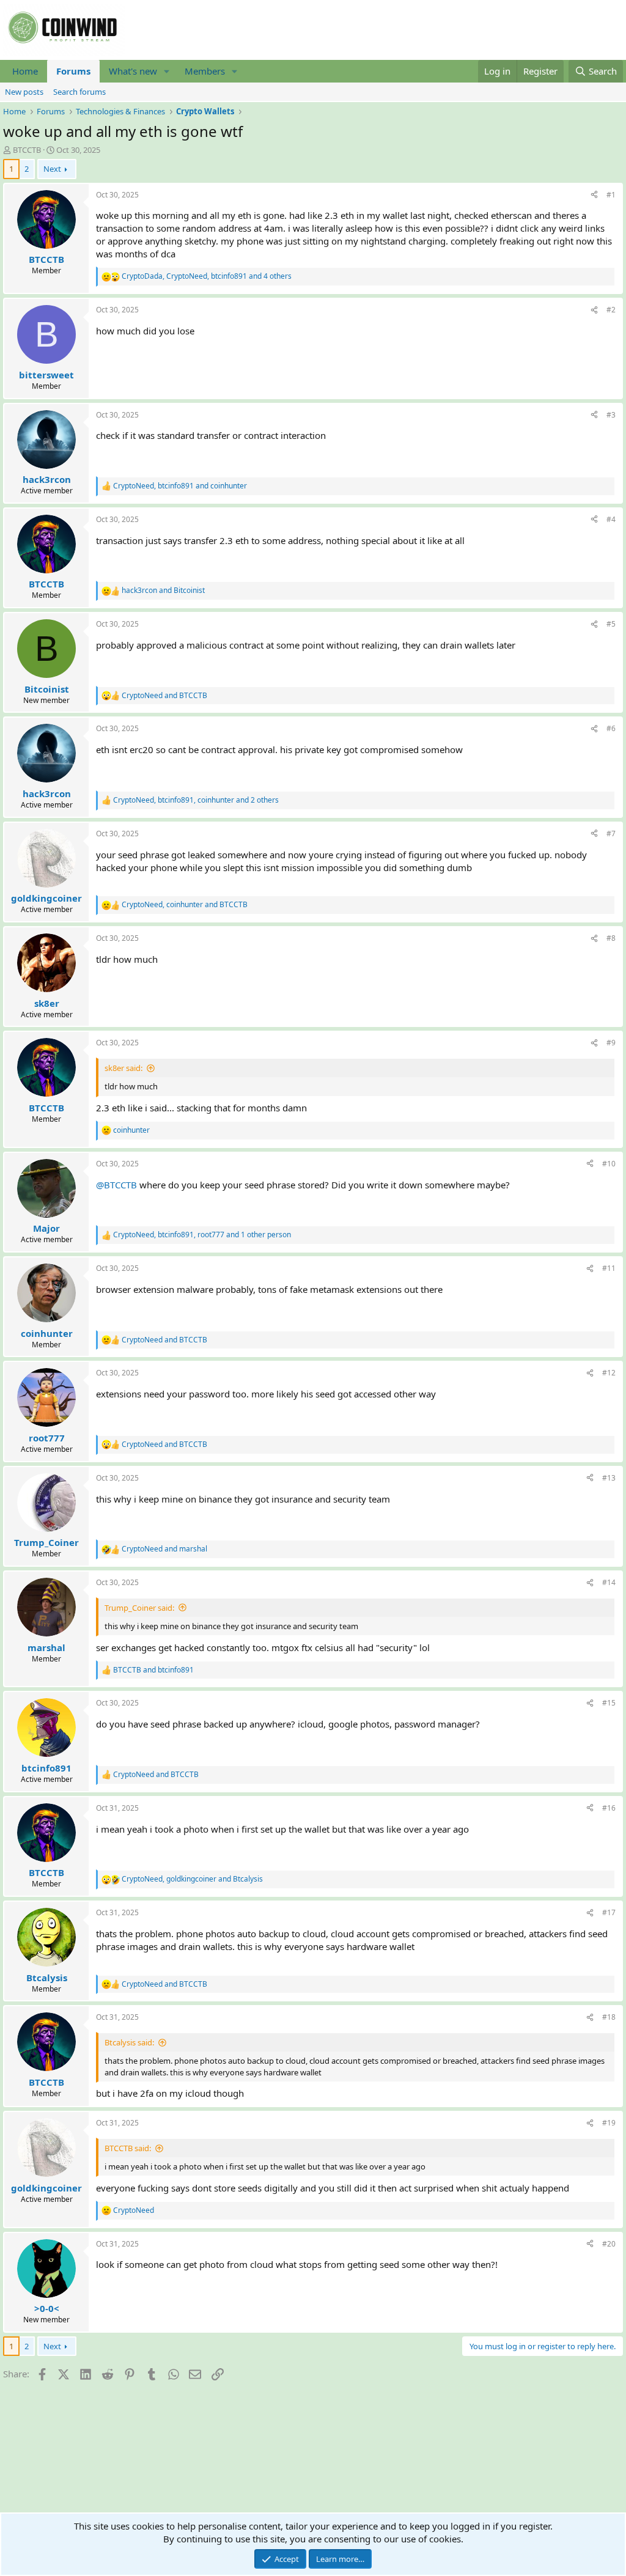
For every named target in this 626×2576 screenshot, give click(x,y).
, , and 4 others (207, 276)
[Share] (594, 195)
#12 (609, 1373)
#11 (609, 1268)
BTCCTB (27, 150)
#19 (609, 2123)
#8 (611, 938)
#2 (611, 310)
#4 (611, 519)
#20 (609, 2244)
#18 (609, 2017)
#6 (611, 728)
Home (25, 71)
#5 (611, 624)
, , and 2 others (196, 800)
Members (205, 71)
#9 (611, 1043)
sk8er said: (123, 1068)
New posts (24, 92)
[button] (167, 71)
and (163, 591)
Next (52, 169)
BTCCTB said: (128, 2148)
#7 (611, 834)
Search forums (79, 92)
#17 (609, 1912)
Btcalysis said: (129, 2042)
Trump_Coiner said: (139, 1608)
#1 (611, 195)
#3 (611, 415)
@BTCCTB (116, 1185)
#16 (609, 1808)
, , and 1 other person (202, 1235)
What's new (133, 71)
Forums (73, 71)
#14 (609, 1582)
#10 (609, 1164)
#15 (609, 1703)
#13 (609, 1478)
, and (180, 486)
